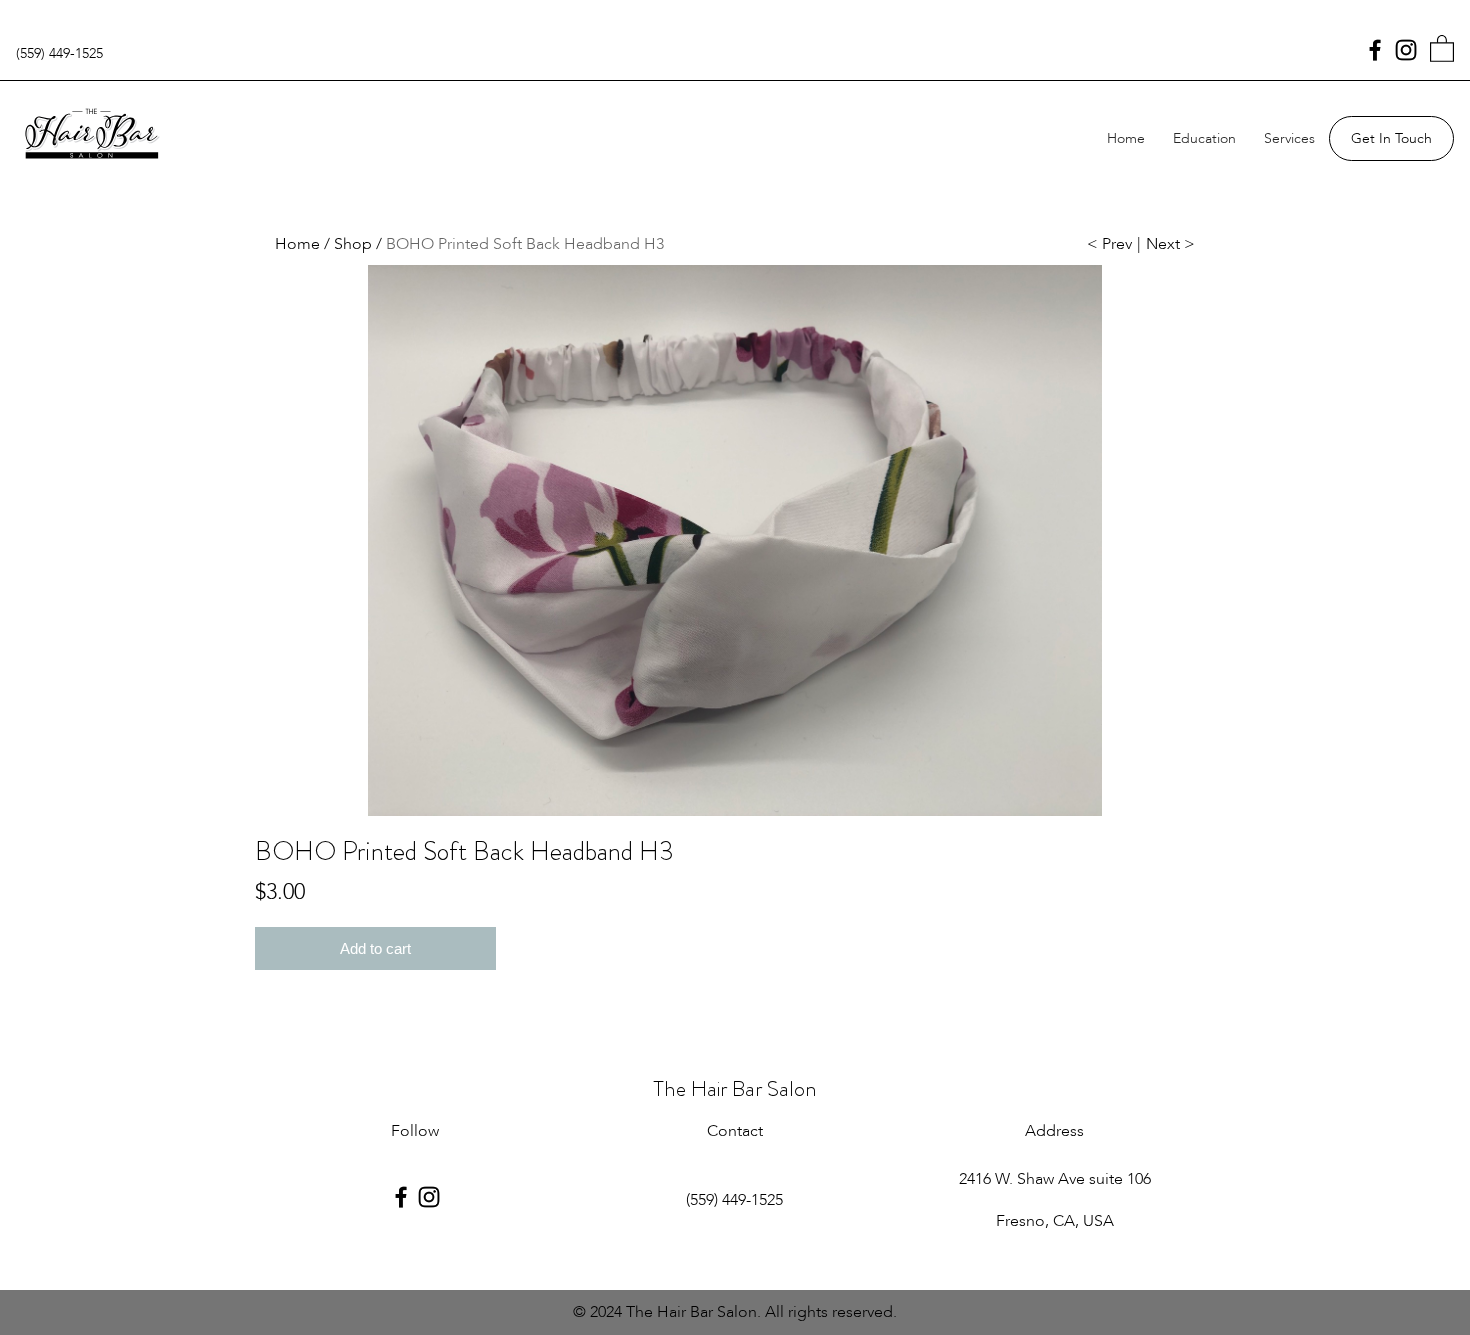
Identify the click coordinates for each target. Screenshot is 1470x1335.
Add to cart (375, 948)
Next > (1170, 244)
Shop (353, 244)
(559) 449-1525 (59, 53)
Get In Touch (1391, 138)
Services (1289, 138)
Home (1126, 138)
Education (1204, 138)
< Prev (1109, 244)
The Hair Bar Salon (735, 1088)
